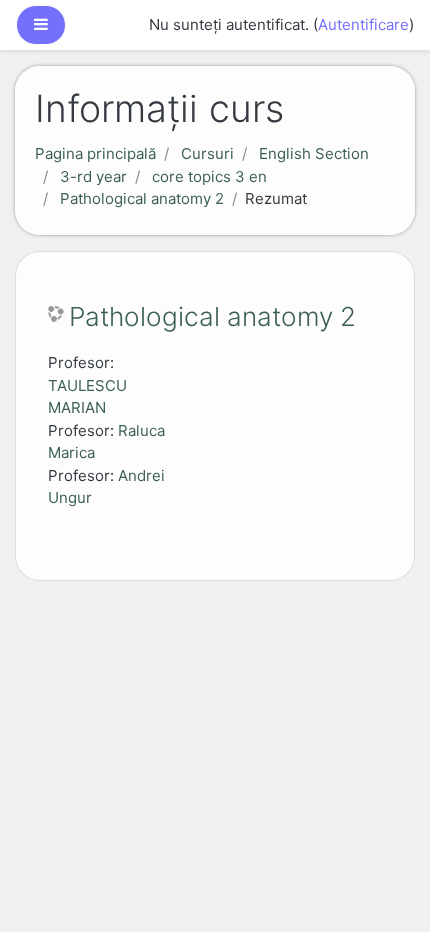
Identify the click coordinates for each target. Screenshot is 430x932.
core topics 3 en (209, 176)
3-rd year (93, 176)
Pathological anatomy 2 (142, 198)
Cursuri (207, 153)
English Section (314, 153)
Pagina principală (95, 153)
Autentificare (363, 24)
